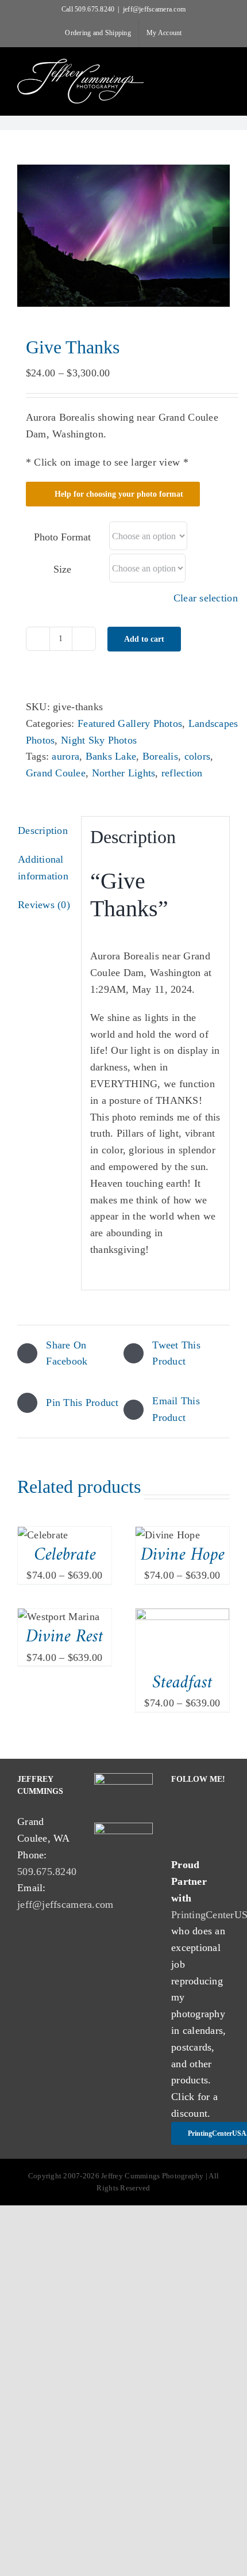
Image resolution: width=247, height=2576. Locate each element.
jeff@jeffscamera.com (154, 9)
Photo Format (62, 537)
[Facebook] (178, 1811)
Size (62, 569)
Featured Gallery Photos (130, 723)
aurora (65, 756)
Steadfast (182, 1683)
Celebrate (65, 1555)
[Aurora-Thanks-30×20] (123, 236)
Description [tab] (43, 830)
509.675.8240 (47, 1872)
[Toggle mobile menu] (225, 66)
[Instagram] (202, 1811)
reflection (182, 773)
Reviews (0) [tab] (44, 905)
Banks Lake (111, 756)
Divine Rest (65, 1637)
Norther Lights (124, 773)
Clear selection (206, 598)
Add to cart (144, 639)
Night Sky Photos (99, 740)
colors (198, 756)
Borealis (160, 756)
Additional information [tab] (43, 868)
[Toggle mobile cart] (204, 66)
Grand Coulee (56, 773)
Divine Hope (183, 1555)
